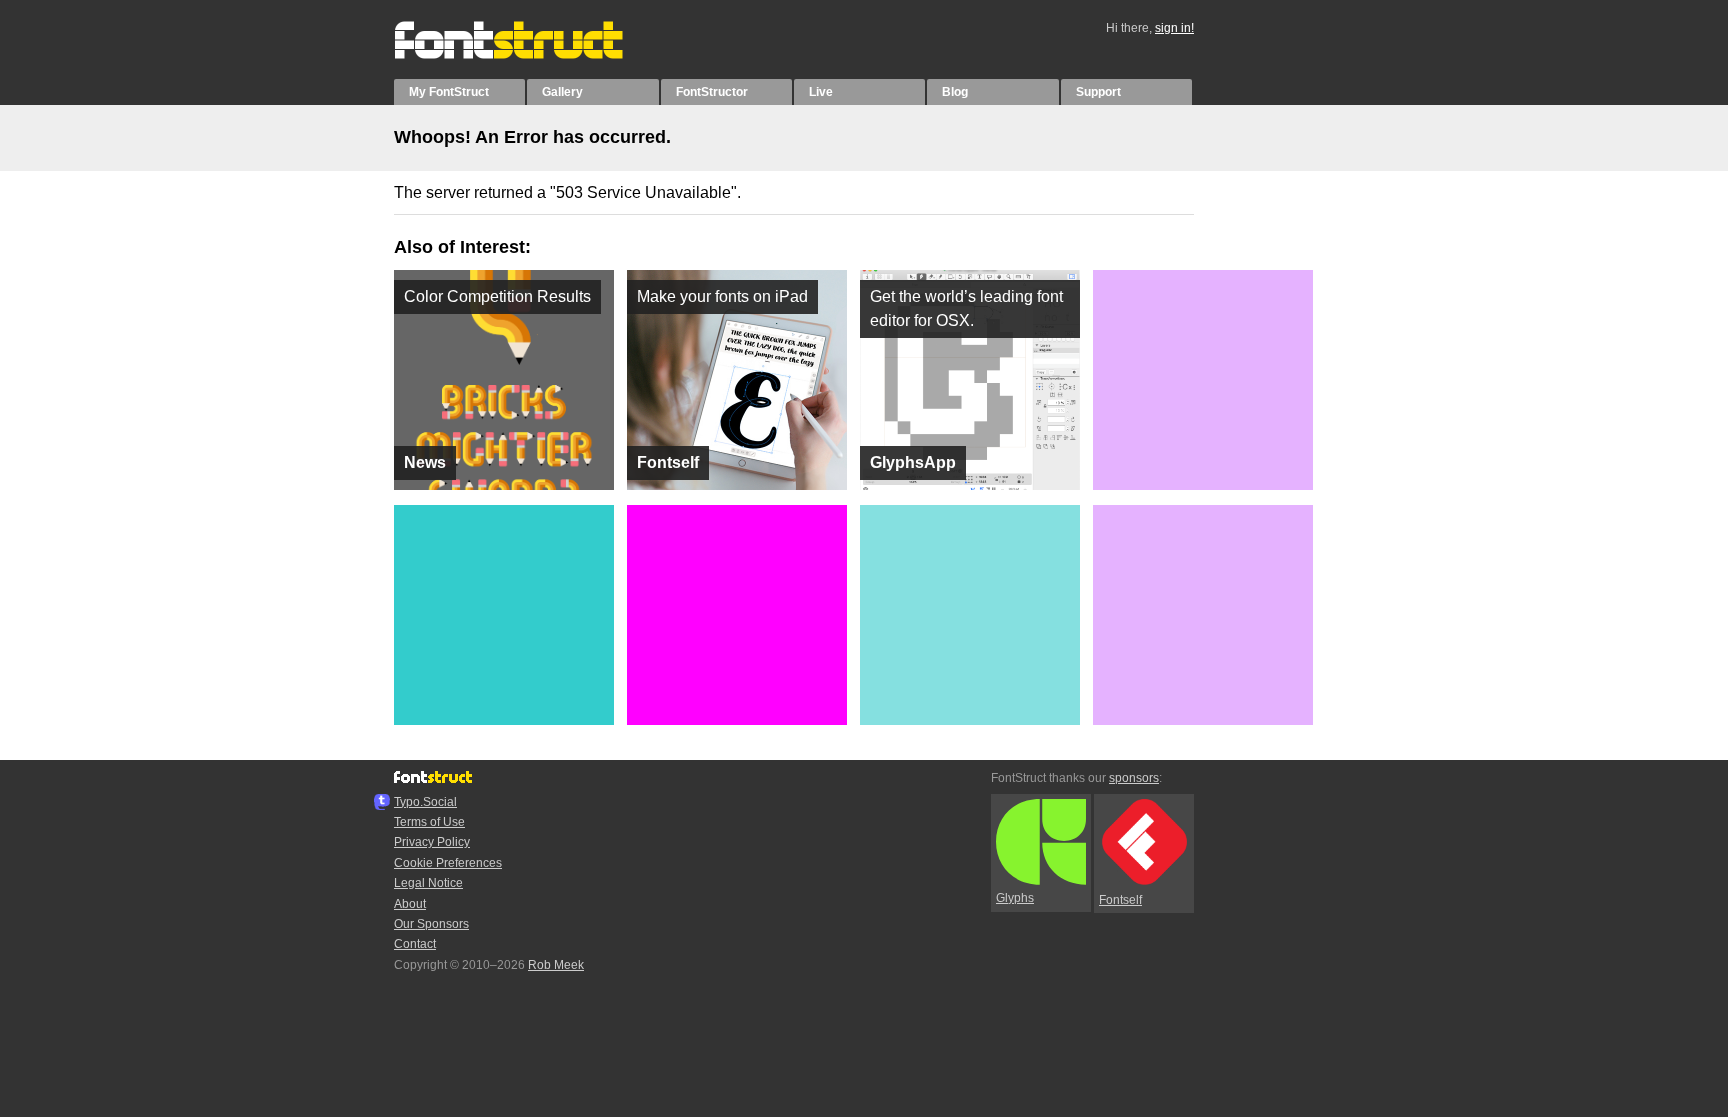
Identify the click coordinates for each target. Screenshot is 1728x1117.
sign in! (1174, 28)
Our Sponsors (431, 924)
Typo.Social (425, 802)
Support (1098, 92)
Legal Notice (428, 883)
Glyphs (1015, 898)
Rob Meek (556, 965)
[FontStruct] (529, 55)
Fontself (1120, 900)
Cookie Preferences (448, 863)
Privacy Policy (432, 842)
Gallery (562, 92)
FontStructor (712, 92)
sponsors (1134, 778)
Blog (955, 92)
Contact (415, 944)
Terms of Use (429, 822)
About (410, 904)
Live (821, 92)
